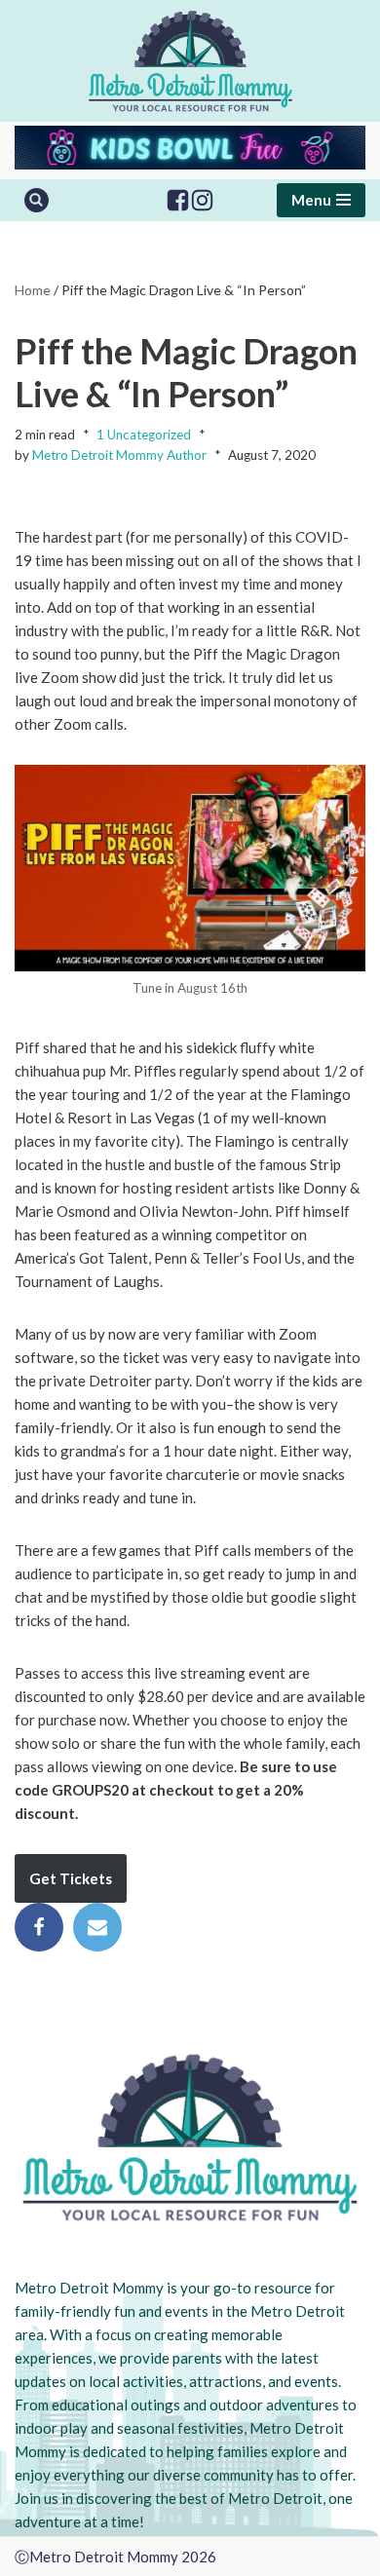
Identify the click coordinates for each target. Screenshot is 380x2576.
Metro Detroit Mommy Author (119, 455)
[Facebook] (178, 200)
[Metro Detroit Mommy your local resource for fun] (190, 61)
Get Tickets (71, 1878)
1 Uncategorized (144, 435)
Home (33, 290)
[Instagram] (202, 200)
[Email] (97, 1927)
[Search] (37, 200)
